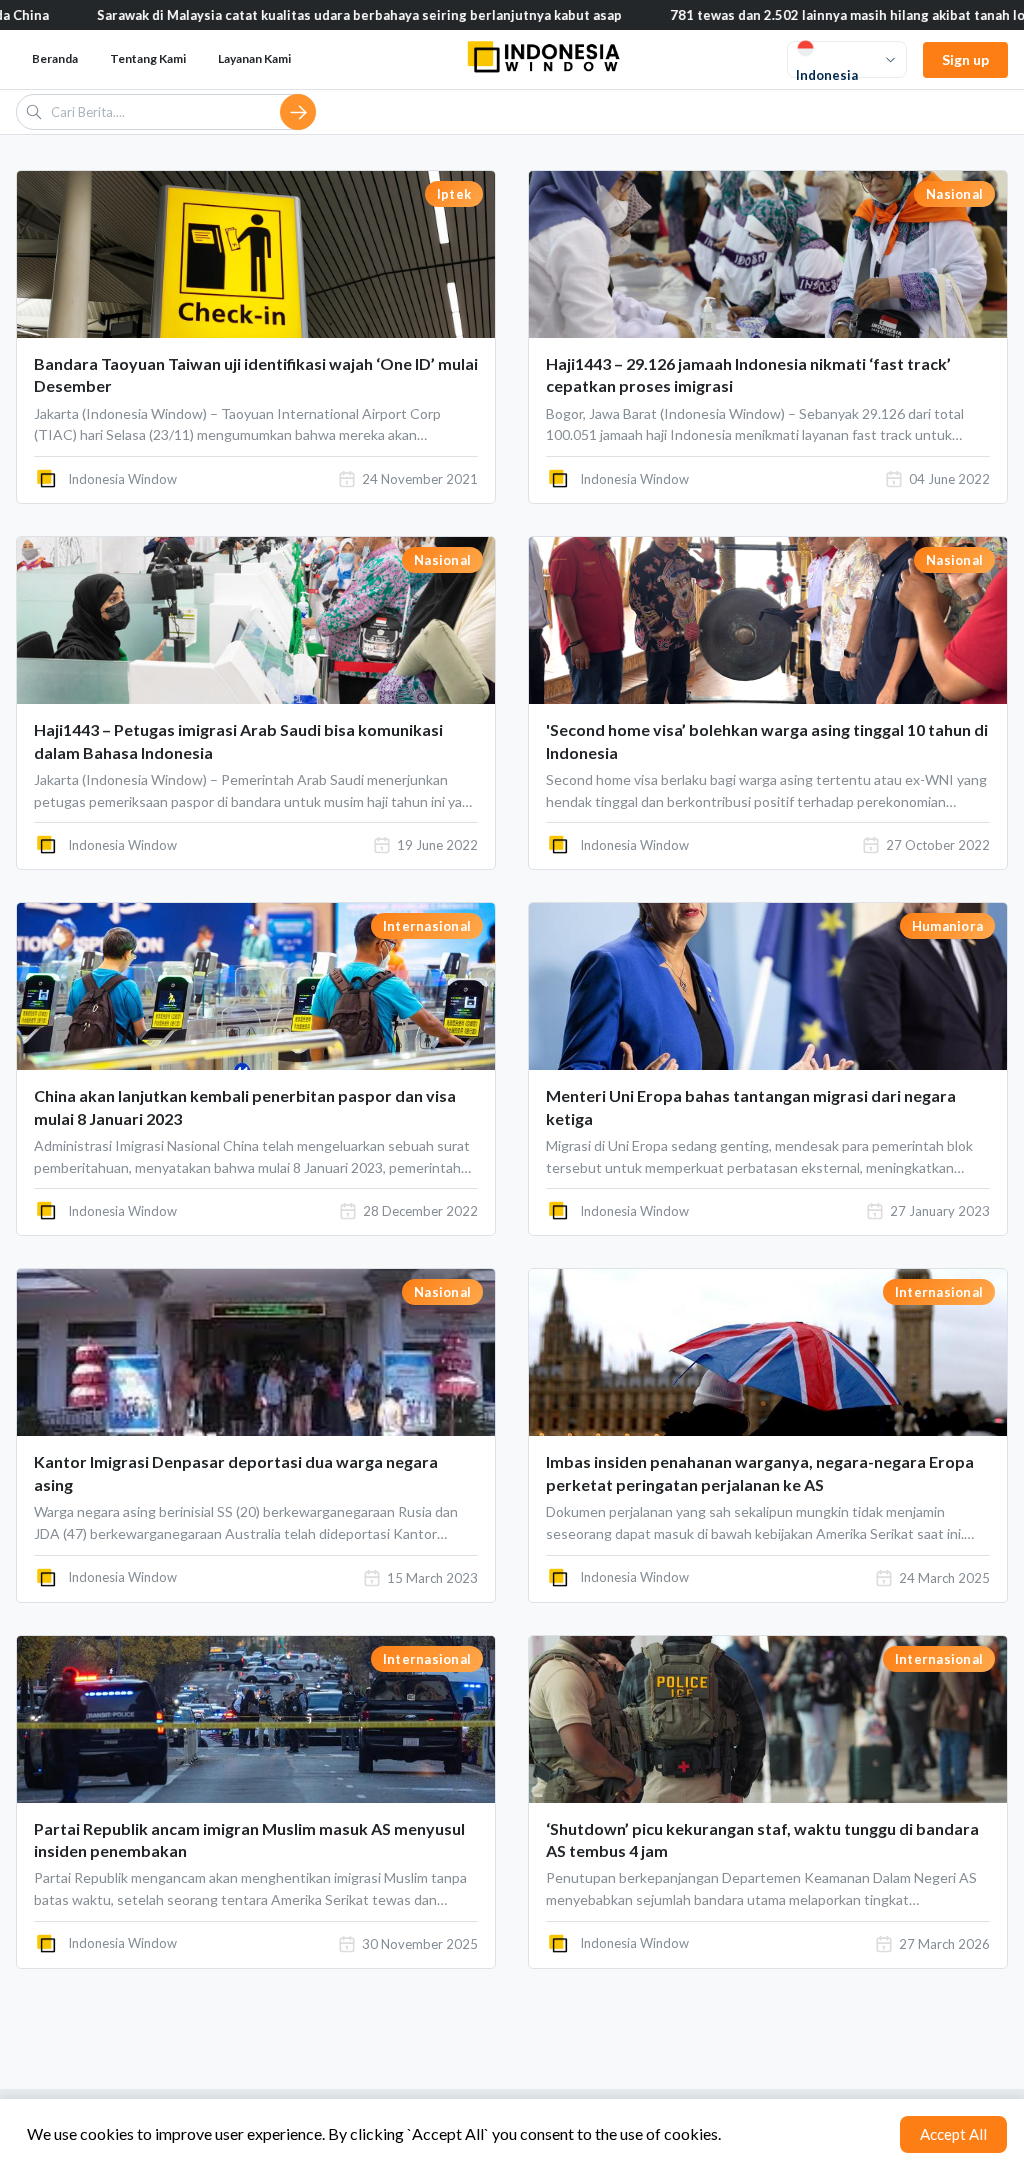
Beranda (55, 58)
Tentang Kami (148, 58)
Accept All (953, 2134)
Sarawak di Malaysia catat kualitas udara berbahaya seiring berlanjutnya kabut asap (283, 15)
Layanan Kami (254, 58)
